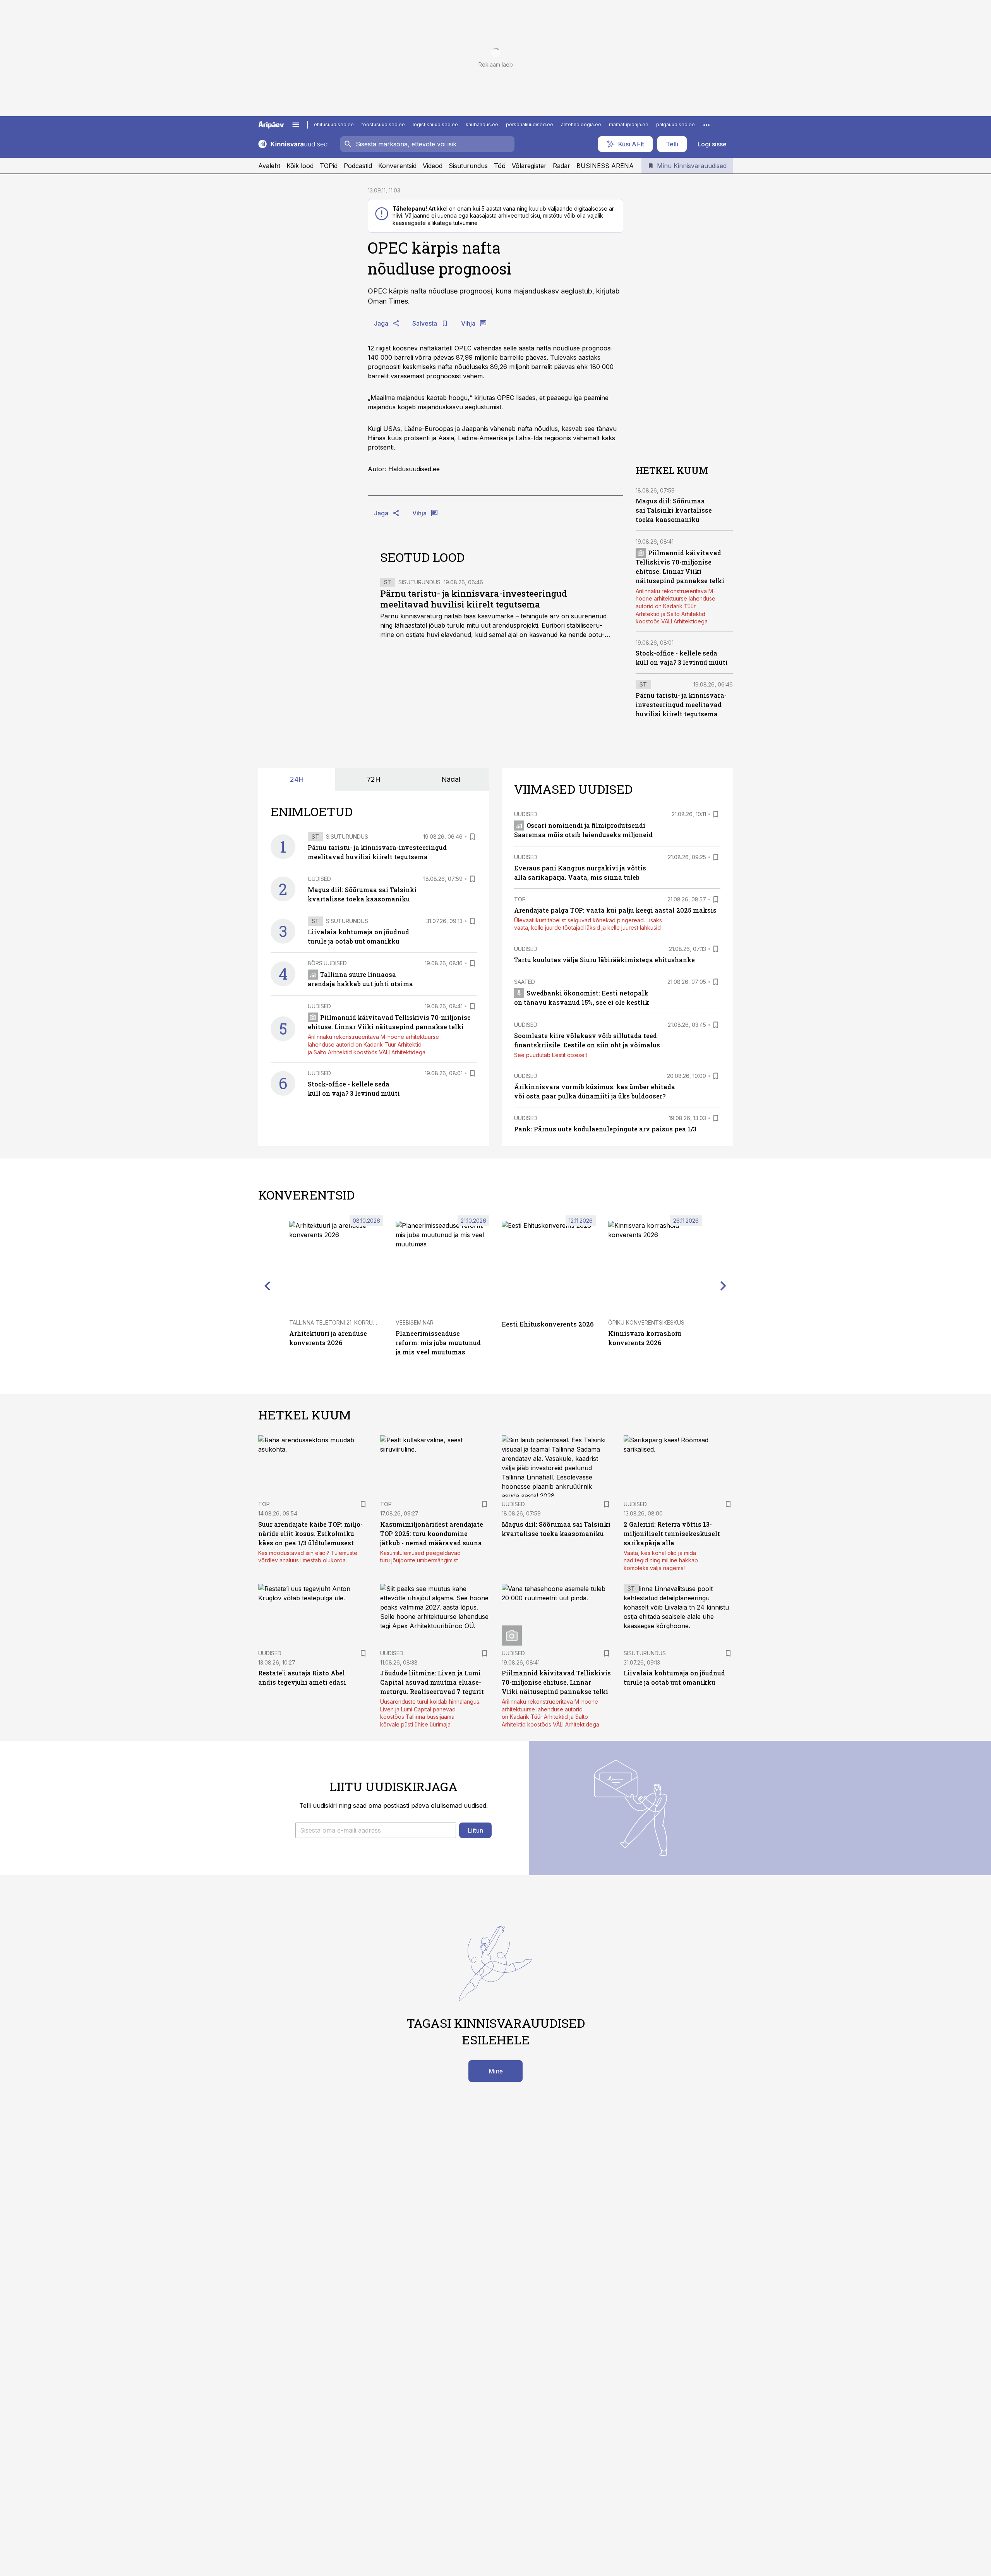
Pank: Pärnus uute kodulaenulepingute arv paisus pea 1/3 (605, 1129)
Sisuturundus (468, 166)
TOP (520, 899)
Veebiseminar (415, 1322)
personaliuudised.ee (530, 124)
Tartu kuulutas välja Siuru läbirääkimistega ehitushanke (604, 960)
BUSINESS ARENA (605, 166)
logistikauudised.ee (435, 124)
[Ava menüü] (296, 125)
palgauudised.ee (676, 124)
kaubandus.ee (482, 124)
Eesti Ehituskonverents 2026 (548, 1324)
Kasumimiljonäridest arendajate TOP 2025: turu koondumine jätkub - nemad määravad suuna (432, 1533)
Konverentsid (397, 166)
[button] (376, 1830)
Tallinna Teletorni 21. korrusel (336, 1322)
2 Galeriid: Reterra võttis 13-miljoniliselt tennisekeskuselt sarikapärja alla (672, 1533)
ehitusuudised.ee (334, 124)
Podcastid (358, 166)
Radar (562, 166)
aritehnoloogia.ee (581, 124)
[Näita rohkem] (706, 125)
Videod (433, 166)
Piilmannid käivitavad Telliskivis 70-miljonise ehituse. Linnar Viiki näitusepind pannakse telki (556, 1682)
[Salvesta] (472, 837)
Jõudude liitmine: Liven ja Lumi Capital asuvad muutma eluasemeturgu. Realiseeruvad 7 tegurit (432, 1682)
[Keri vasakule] (267, 1286)
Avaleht (269, 166)
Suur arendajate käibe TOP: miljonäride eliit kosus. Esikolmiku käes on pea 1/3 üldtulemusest (310, 1533)
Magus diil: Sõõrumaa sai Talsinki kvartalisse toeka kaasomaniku (674, 510)
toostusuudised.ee (383, 124)
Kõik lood (300, 166)
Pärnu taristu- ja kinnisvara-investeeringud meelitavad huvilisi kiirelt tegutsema (474, 599)
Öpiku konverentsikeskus (646, 1322)
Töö (500, 166)
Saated (525, 982)
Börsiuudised (327, 963)
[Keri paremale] (724, 1286)
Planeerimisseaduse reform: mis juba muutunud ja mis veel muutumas (438, 1343)
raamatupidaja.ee (629, 124)
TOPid (329, 166)
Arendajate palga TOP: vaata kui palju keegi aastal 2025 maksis (615, 910)
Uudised (319, 879)
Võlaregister (529, 166)
